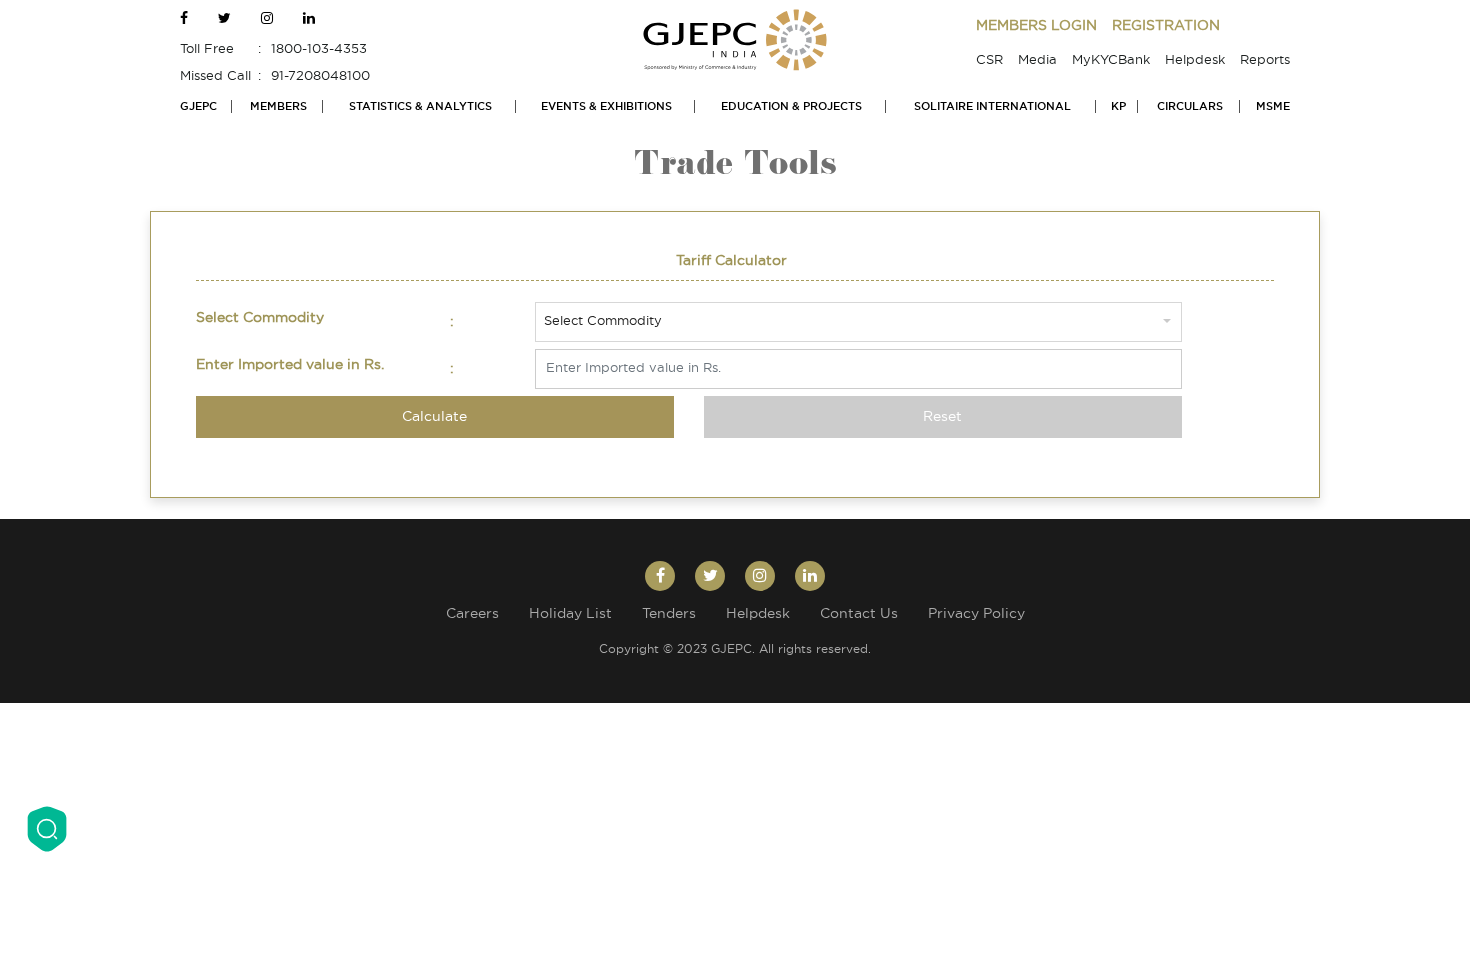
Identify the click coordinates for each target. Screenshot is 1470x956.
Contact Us (859, 614)
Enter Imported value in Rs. (290, 365)
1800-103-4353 (319, 49)
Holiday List (570, 614)
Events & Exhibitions (606, 106)
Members (278, 106)
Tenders (669, 614)
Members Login (1036, 26)
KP (1118, 106)
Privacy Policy (976, 614)
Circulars (1190, 106)
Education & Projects (791, 106)
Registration (1166, 26)
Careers (472, 614)
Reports (1265, 60)
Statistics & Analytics (420, 106)
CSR (989, 60)
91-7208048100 (320, 76)
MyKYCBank (1111, 60)
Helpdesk (1195, 60)
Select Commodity (260, 318)
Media (1037, 60)
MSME (1273, 106)
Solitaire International (992, 106)
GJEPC (198, 106)
